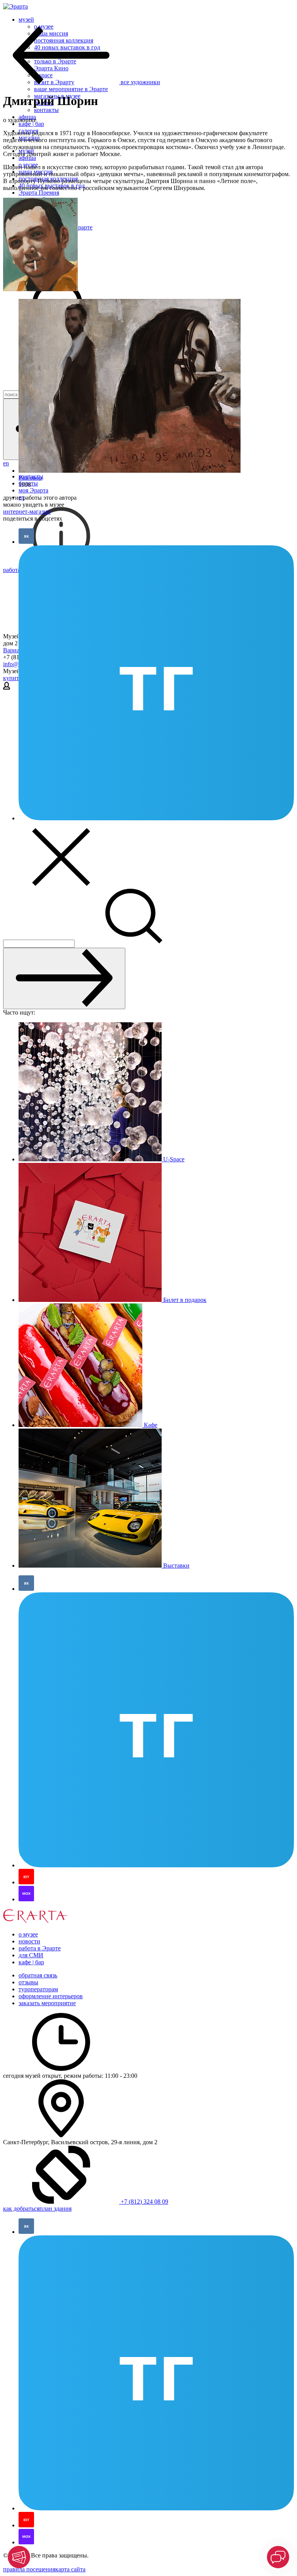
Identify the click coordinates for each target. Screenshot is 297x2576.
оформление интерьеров (51, 1996)
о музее (28, 1934)
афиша (27, 158)
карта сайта (70, 2569)
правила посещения (29, 2569)
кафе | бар (31, 124)
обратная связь (38, 1975)
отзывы (28, 1982)
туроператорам (38, 1989)
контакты (46, 110)
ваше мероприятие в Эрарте (71, 89)
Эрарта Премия (39, 193)
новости (29, 1941)
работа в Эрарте (40, 1948)
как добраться (21, 2209)
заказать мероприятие (47, 2003)
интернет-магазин (27, 512)
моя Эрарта (33, 490)
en (6, 463)
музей (26, 20)
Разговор (30, 478)
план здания (55, 2209)
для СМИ (31, 1955)
